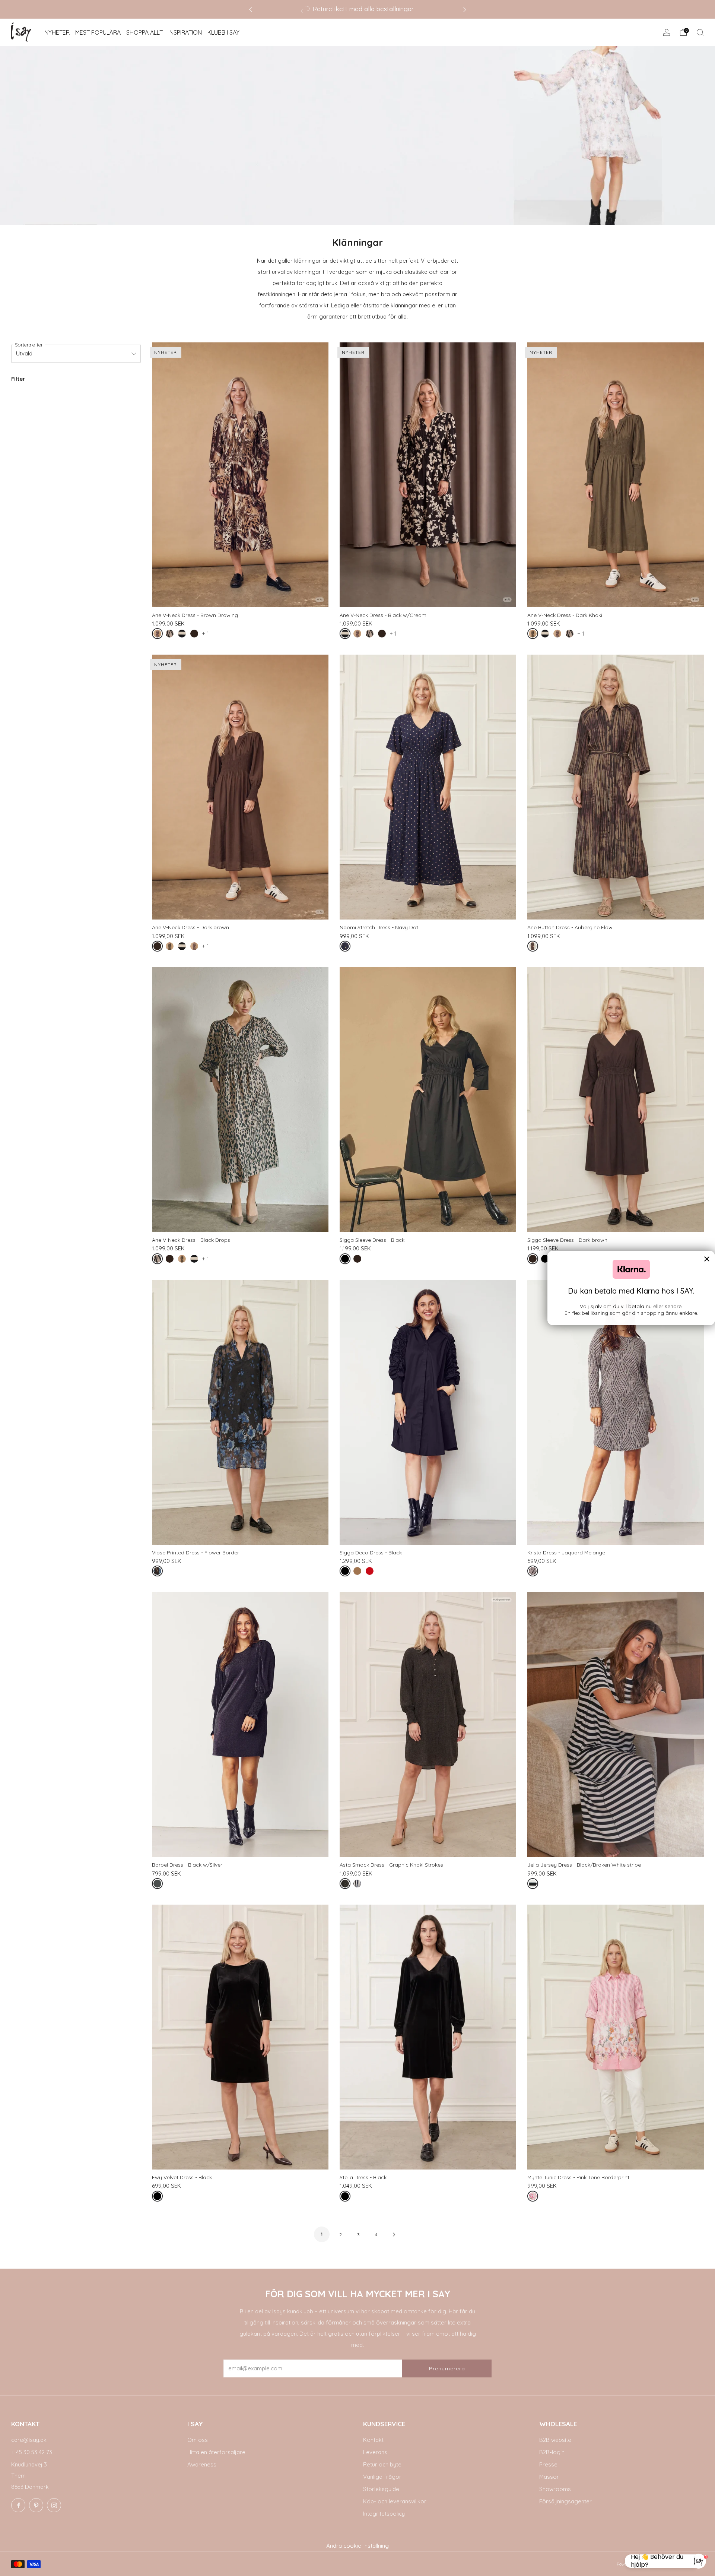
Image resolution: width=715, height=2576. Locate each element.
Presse (548, 2464)
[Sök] (700, 32)
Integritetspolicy (384, 2514)
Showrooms (555, 2489)
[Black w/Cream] (183, 635)
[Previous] (251, 9)
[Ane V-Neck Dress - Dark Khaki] (616, 475)
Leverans (375, 2452)
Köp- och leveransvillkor (395, 2501)
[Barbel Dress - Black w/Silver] (240, 1724)
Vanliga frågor (382, 2477)
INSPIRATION (185, 32)
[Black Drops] (171, 635)
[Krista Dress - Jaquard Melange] (616, 1412)
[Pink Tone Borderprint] (534, 2198)
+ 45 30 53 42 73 (32, 2452)
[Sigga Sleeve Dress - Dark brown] (616, 1100)
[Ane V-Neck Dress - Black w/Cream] (428, 475)
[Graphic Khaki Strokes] (347, 1885)
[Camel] (359, 1572)
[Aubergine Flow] (534, 948)
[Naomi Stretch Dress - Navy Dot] (428, 787)
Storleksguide (381, 2489)
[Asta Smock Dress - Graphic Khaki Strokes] (428, 1724)
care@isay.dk (29, 2440)
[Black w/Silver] (159, 1885)
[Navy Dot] (347, 948)
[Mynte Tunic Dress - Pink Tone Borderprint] (616, 2037)
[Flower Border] (159, 1572)
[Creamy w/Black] (359, 1885)
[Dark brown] (196, 635)
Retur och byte (382, 2464)
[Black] (347, 1260)
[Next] (465, 9)
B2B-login (552, 2452)
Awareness (202, 2464)
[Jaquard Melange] (534, 1572)
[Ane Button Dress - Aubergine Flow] (616, 787)
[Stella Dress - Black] (428, 2037)
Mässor (549, 2477)
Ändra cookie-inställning (357, 2546)
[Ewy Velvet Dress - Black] (240, 2037)
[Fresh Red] (371, 1572)
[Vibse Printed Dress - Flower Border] (240, 1412)
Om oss (198, 2440)
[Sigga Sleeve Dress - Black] (428, 1100)
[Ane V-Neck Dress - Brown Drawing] (240, 475)
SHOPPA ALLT (144, 32)
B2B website (555, 2440)
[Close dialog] (707, 1259)
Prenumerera (447, 2368)
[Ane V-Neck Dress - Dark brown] (240, 787)
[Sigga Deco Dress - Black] (428, 1412)
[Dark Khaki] (534, 635)
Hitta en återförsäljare (216, 2452)
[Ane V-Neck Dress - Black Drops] (240, 1100)
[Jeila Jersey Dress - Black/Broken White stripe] (616, 1724)
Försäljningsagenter (565, 2501)
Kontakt (373, 2440)
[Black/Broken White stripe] (534, 1885)
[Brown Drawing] (159, 635)
